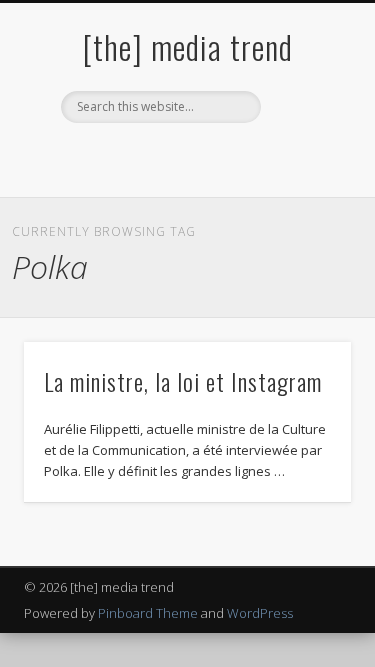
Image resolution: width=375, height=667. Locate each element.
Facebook (123, 157)
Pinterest (205, 157)
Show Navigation (303, 179)
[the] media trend (188, 46)
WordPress (260, 613)
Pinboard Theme (148, 613)
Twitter (164, 157)
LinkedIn (246, 157)
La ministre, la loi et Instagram (183, 381)
